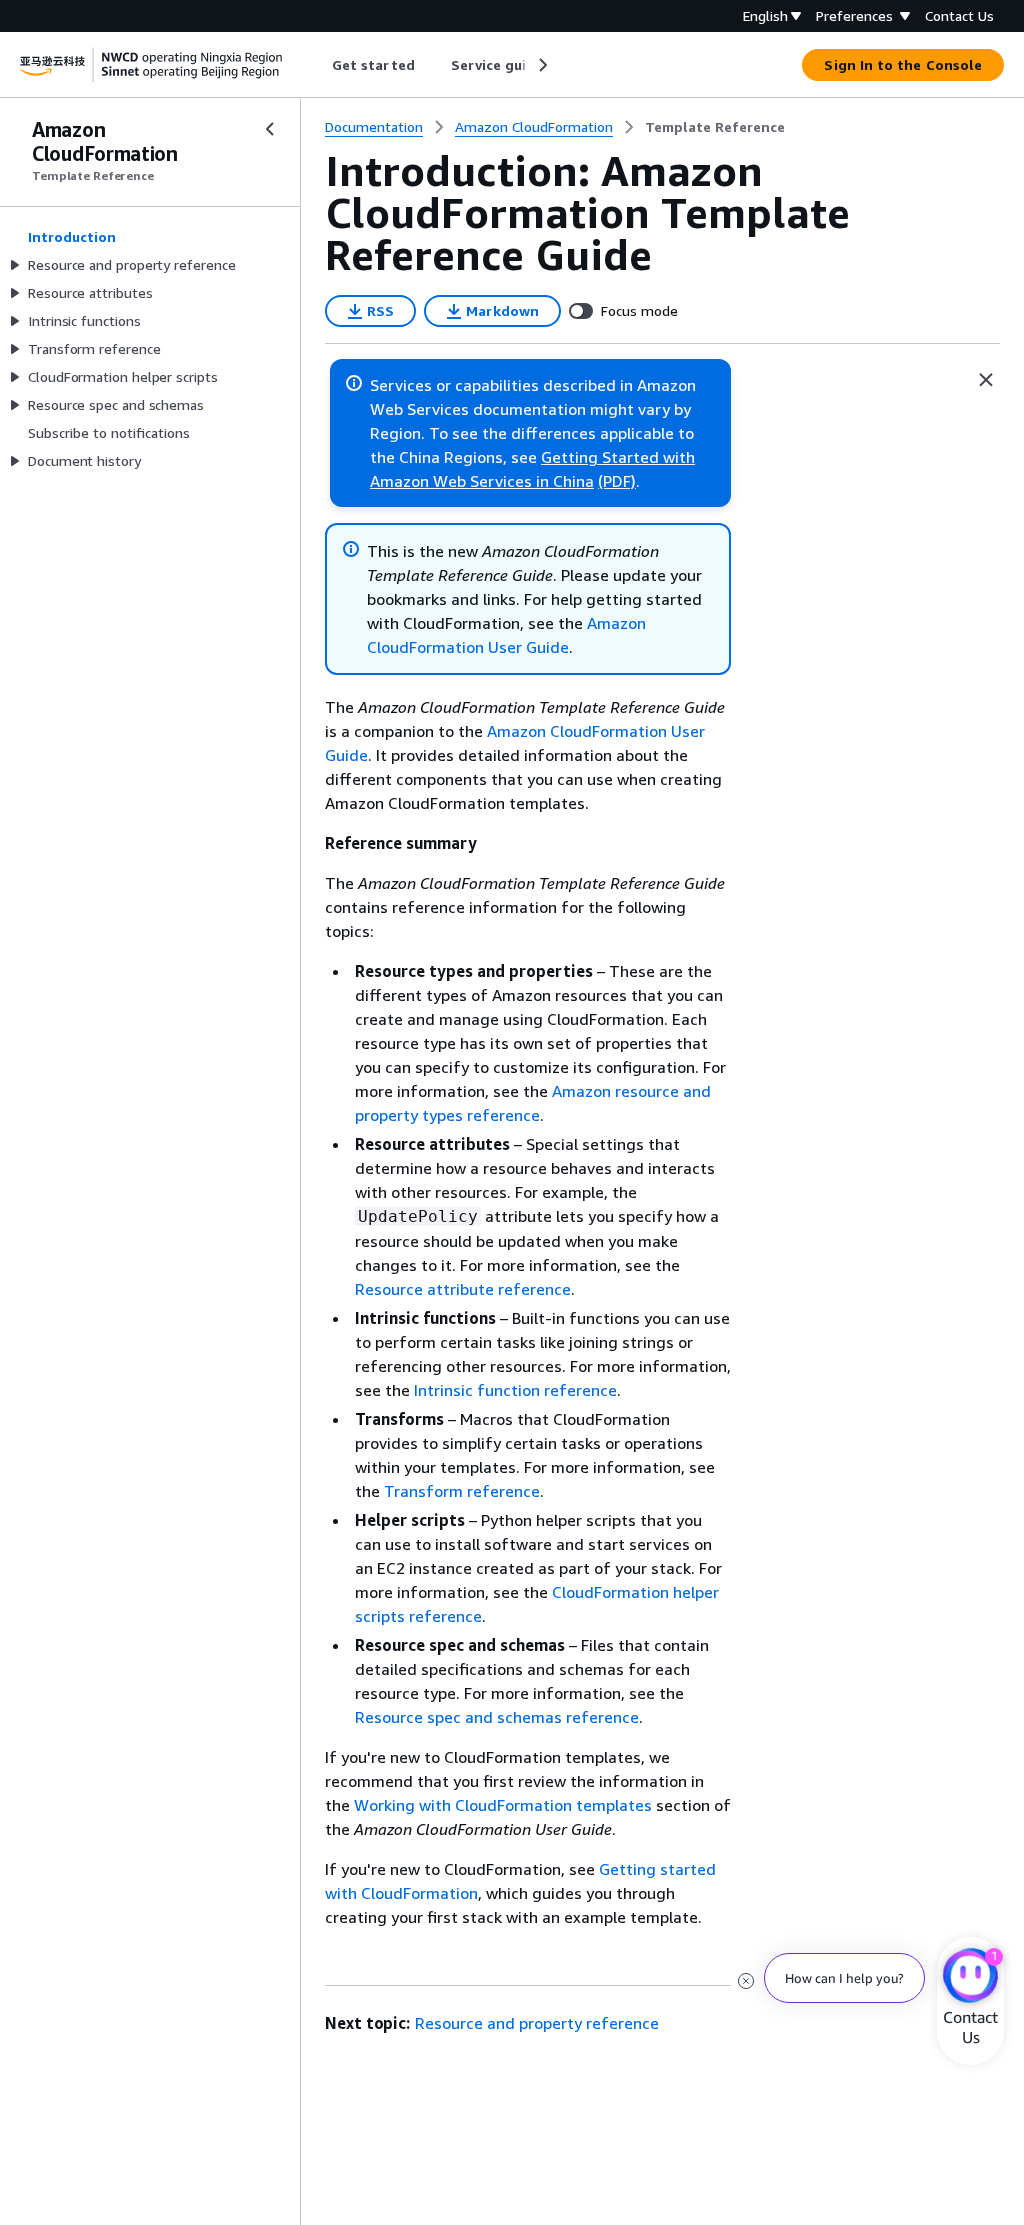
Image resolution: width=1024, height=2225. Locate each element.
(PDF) (617, 481)
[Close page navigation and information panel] (986, 380)
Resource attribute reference (463, 1289)
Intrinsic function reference (515, 1390)
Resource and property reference (537, 2023)
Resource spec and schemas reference (497, 1717)
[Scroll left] (317, 65)
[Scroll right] (541, 65)
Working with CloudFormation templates (503, 1805)
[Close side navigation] (270, 129)
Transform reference (462, 1491)
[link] (715, 127)
